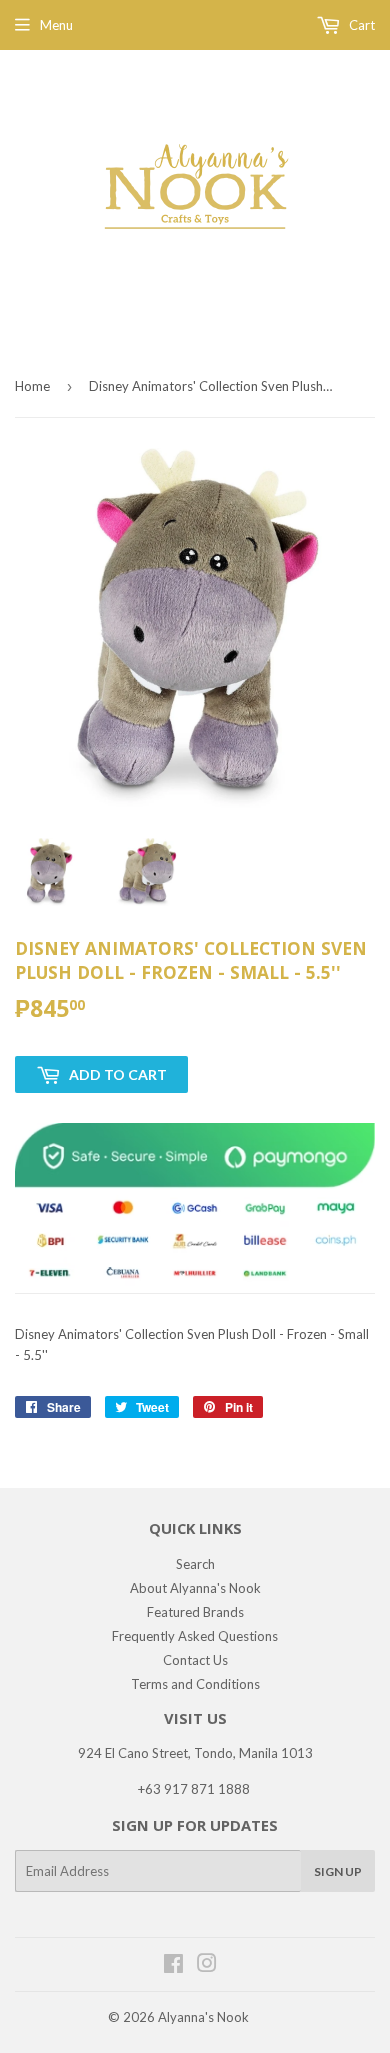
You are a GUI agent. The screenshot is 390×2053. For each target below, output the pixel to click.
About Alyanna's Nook (195, 1588)
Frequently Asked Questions (195, 1636)
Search (195, 1564)
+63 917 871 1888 (194, 1789)
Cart (360, 25)
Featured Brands (195, 1612)
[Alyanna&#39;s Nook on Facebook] (173, 1966)
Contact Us (195, 1660)
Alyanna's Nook (203, 2017)
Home (32, 386)
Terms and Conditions (195, 1684)
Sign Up (338, 1871)
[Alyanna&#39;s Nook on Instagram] (207, 1966)
